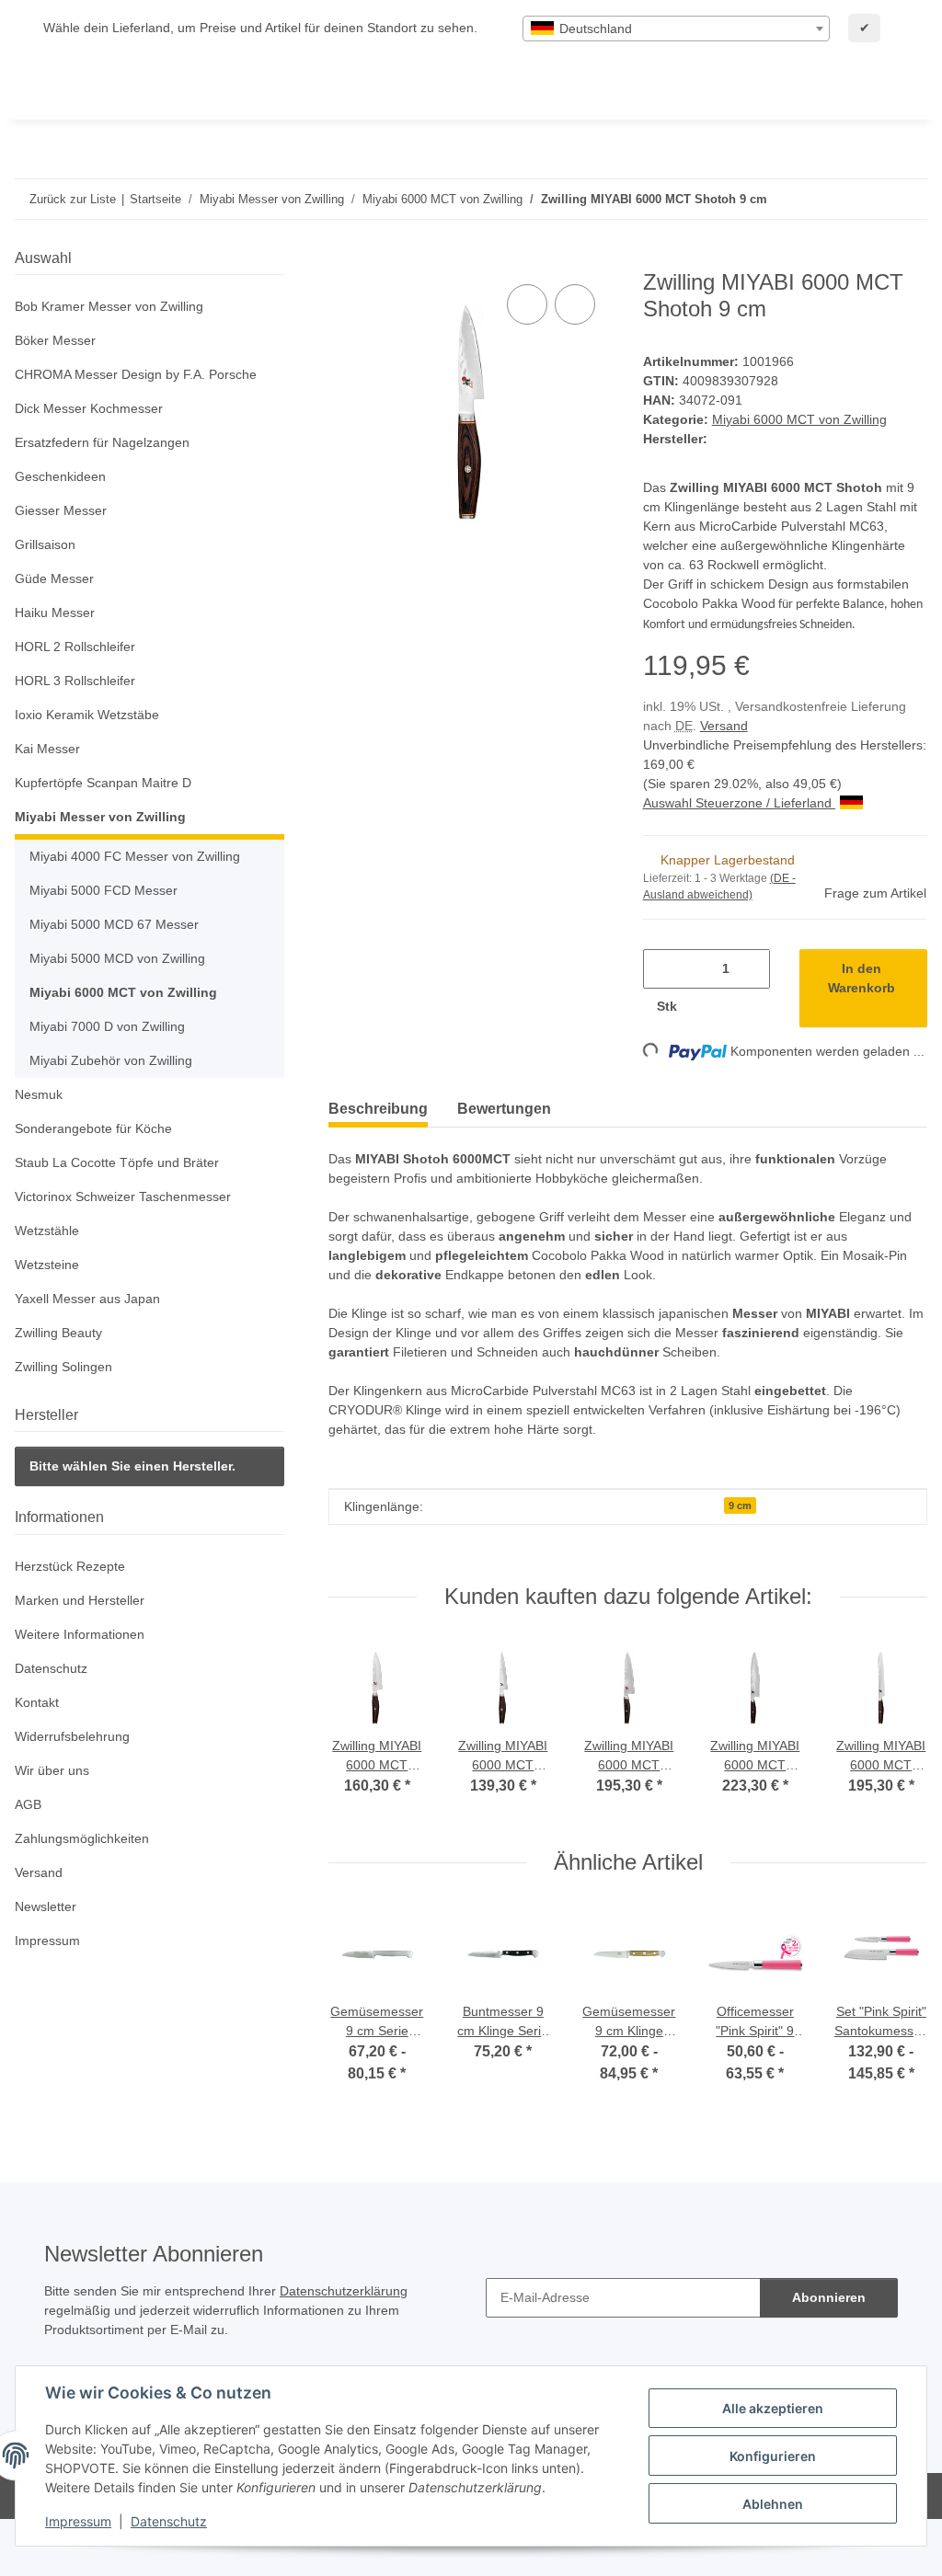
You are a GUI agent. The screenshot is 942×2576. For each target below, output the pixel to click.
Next (896, 1729)
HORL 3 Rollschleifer (75, 681)
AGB (28, 1804)
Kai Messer (47, 749)
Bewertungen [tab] (504, 1109)
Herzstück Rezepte (70, 1566)
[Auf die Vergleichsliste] (527, 304)
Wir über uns (52, 1770)
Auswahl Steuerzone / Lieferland (739, 803)
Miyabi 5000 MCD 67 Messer (114, 924)
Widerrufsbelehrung (72, 1736)
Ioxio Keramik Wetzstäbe (87, 715)
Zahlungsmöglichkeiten (82, 1838)
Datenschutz (169, 2521)
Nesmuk (39, 1094)
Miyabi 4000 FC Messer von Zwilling (135, 856)
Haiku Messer (55, 613)
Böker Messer (55, 340)
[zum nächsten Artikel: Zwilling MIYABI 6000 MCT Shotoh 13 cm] (908, 199)
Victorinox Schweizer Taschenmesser (123, 1196)
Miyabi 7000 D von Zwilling (107, 1026)
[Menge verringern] (664, 969)
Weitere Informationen (80, 1634)
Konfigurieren (773, 2456)
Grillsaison (45, 544)
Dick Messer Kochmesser (89, 408)
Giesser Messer (61, 510)
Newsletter (46, 1906)
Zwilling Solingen (63, 1367)
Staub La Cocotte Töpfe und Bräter (117, 1162)
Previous (361, 1729)
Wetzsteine (47, 1265)
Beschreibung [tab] (378, 1109)
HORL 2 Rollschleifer (75, 647)
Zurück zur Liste (73, 199)
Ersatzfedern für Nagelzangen (102, 442)
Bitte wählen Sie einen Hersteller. (132, 1466)
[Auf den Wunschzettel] (575, 304)
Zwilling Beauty (58, 1333)
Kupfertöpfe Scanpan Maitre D (103, 783)
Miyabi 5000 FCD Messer (103, 890)
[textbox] (676, 29)
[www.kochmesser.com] (42, 88)
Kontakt (37, 1702)
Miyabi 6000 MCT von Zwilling (799, 419)
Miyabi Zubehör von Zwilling (111, 1060)
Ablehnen (773, 2504)
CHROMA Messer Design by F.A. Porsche (136, 374)
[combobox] (676, 29)
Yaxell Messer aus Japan (87, 1299)
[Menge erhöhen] (710, 1007)
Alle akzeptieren (773, 2408)
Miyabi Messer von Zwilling (100, 817)
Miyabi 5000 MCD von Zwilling (117, 958)
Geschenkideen (60, 476)
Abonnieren (829, 2297)
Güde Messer (54, 578)
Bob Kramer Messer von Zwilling (109, 306)
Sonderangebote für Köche (93, 1128)
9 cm (740, 1506)
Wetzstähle (47, 1231)
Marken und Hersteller (80, 1600)
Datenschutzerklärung (344, 2291)
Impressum (78, 2521)
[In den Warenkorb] (343, 259)
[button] (149, 307)
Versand (724, 726)
